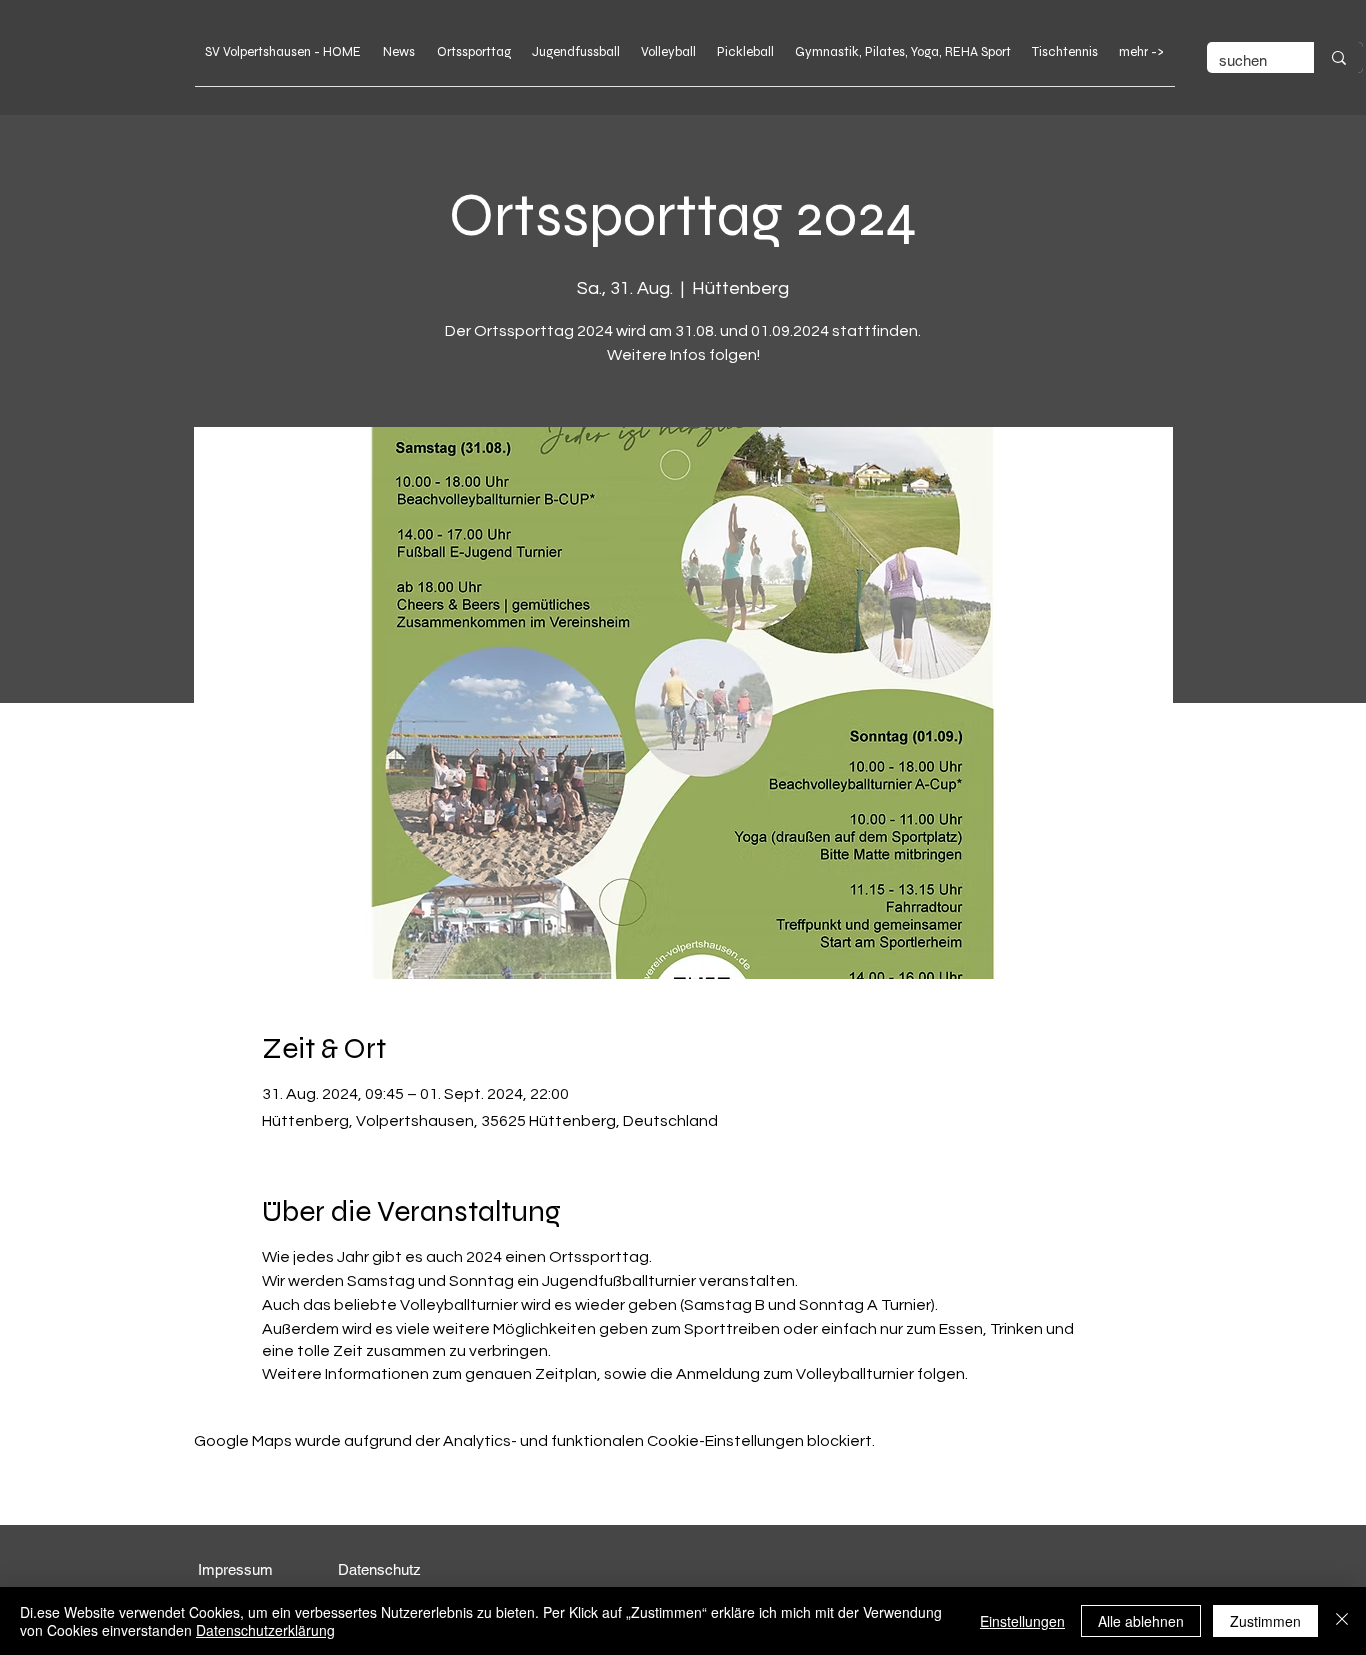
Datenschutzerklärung (265, 1630)
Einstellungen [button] (1022, 1621)
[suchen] (1338, 57)
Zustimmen (1265, 1621)
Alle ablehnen (1141, 1621)
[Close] (1342, 1621)
